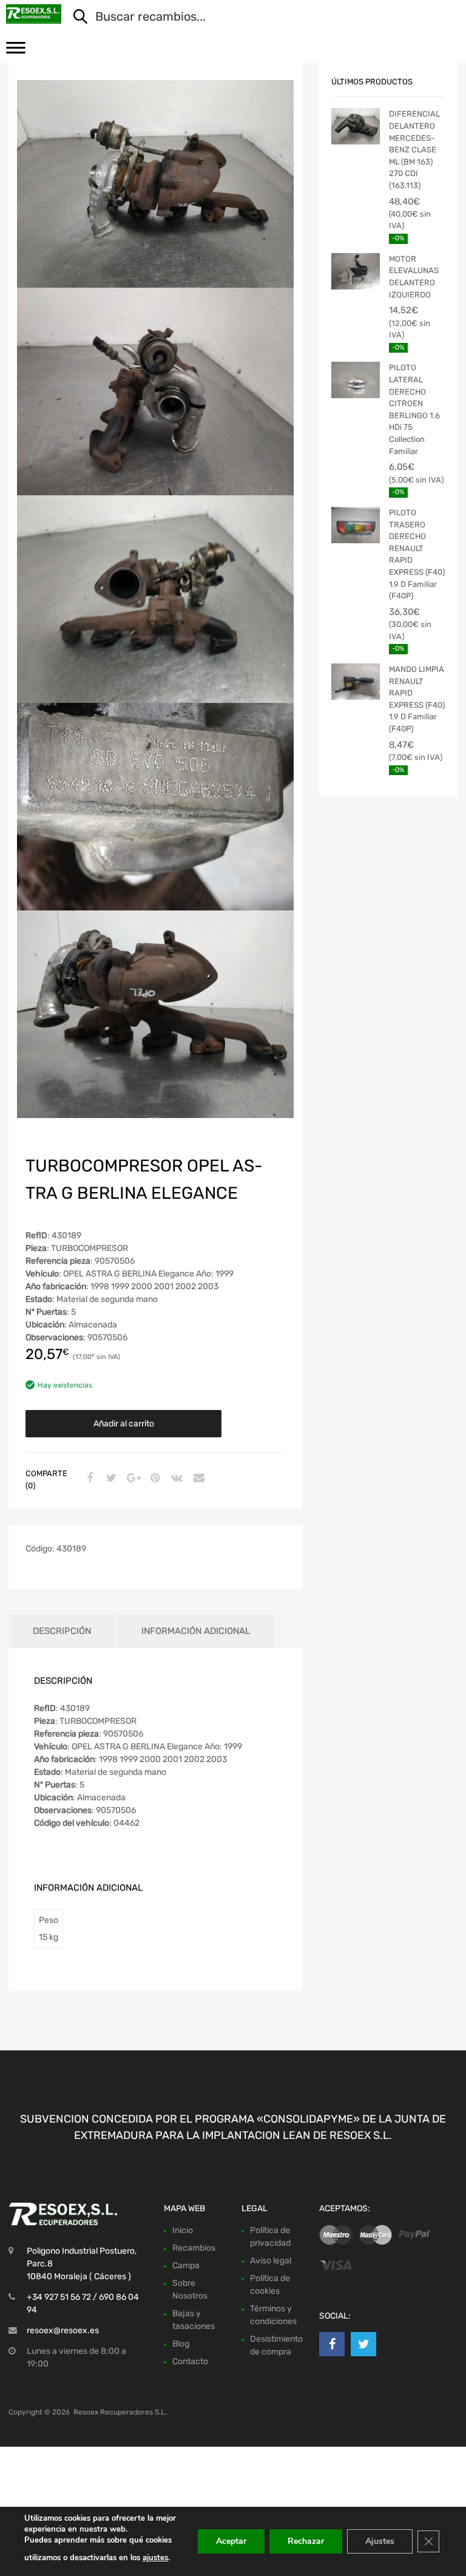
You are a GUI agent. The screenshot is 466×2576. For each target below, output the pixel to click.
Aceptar (231, 2541)
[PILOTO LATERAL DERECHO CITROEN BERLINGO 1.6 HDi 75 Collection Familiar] (356, 380)
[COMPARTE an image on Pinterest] (154, 1479)
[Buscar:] (258, 18)
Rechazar (306, 2541)
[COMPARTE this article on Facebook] (88, 1479)
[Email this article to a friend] (197, 1479)
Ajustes (380, 2541)
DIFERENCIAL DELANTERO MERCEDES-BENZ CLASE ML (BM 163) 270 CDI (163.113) (414, 150)
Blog (181, 2344)
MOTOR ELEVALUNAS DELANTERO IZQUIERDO (414, 277)
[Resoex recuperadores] (34, 14)
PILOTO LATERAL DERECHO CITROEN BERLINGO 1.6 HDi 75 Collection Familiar (414, 409)
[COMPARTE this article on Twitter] (110, 1479)
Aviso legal (271, 2261)
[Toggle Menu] (16, 52)
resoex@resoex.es (63, 2330)
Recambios (194, 2248)
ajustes (155, 2558)
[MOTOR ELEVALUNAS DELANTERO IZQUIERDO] (356, 271)
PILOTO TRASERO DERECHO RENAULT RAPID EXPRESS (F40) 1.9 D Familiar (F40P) (417, 554)
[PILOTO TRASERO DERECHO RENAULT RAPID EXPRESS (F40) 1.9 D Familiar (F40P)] (356, 525)
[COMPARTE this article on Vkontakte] (175, 1479)
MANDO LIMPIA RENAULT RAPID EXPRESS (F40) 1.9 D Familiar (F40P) (417, 699)
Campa (186, 2266)
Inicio (183, 2230)
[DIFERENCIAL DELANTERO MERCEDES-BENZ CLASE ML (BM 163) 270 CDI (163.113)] (356, 126)
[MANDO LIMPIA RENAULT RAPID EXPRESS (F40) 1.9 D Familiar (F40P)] (356, 682)
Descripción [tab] (62, 1631)
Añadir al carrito (124, 1424)
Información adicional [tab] (196, 1631)
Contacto (190, 2361)
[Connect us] (332, 2344)
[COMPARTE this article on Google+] (132, 1479)
